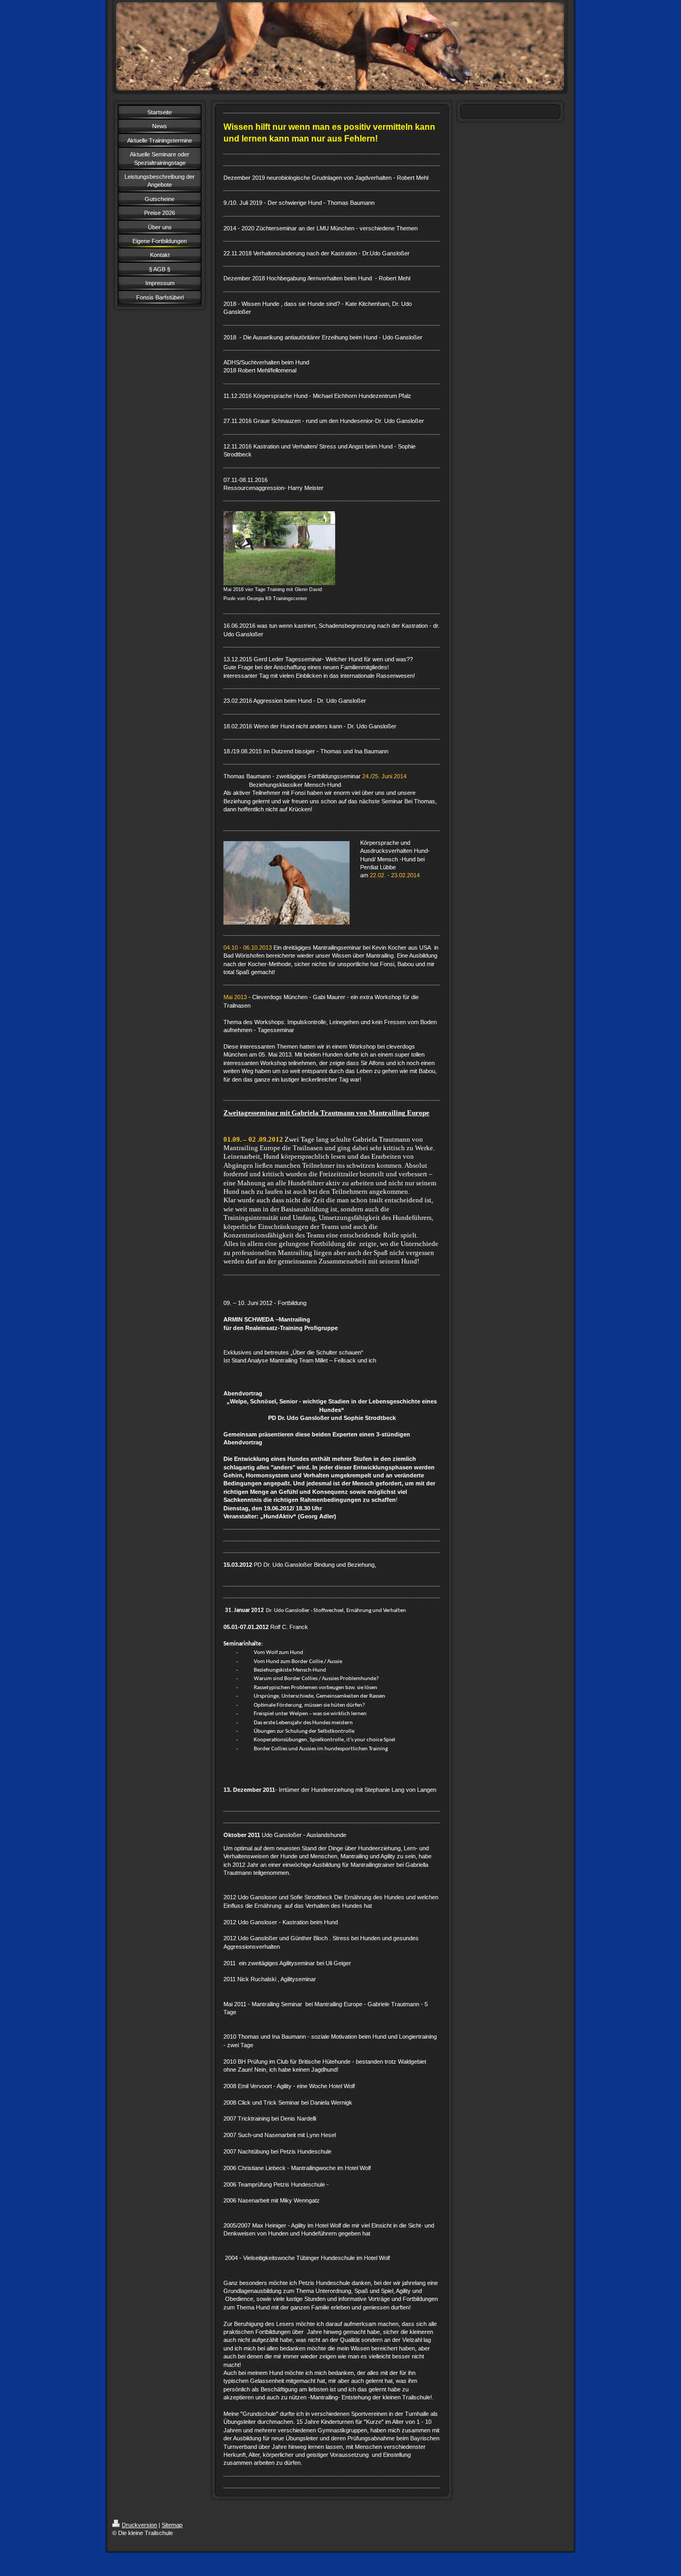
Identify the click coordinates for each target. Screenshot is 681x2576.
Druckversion (139, 2525)
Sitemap (172, 2525)
